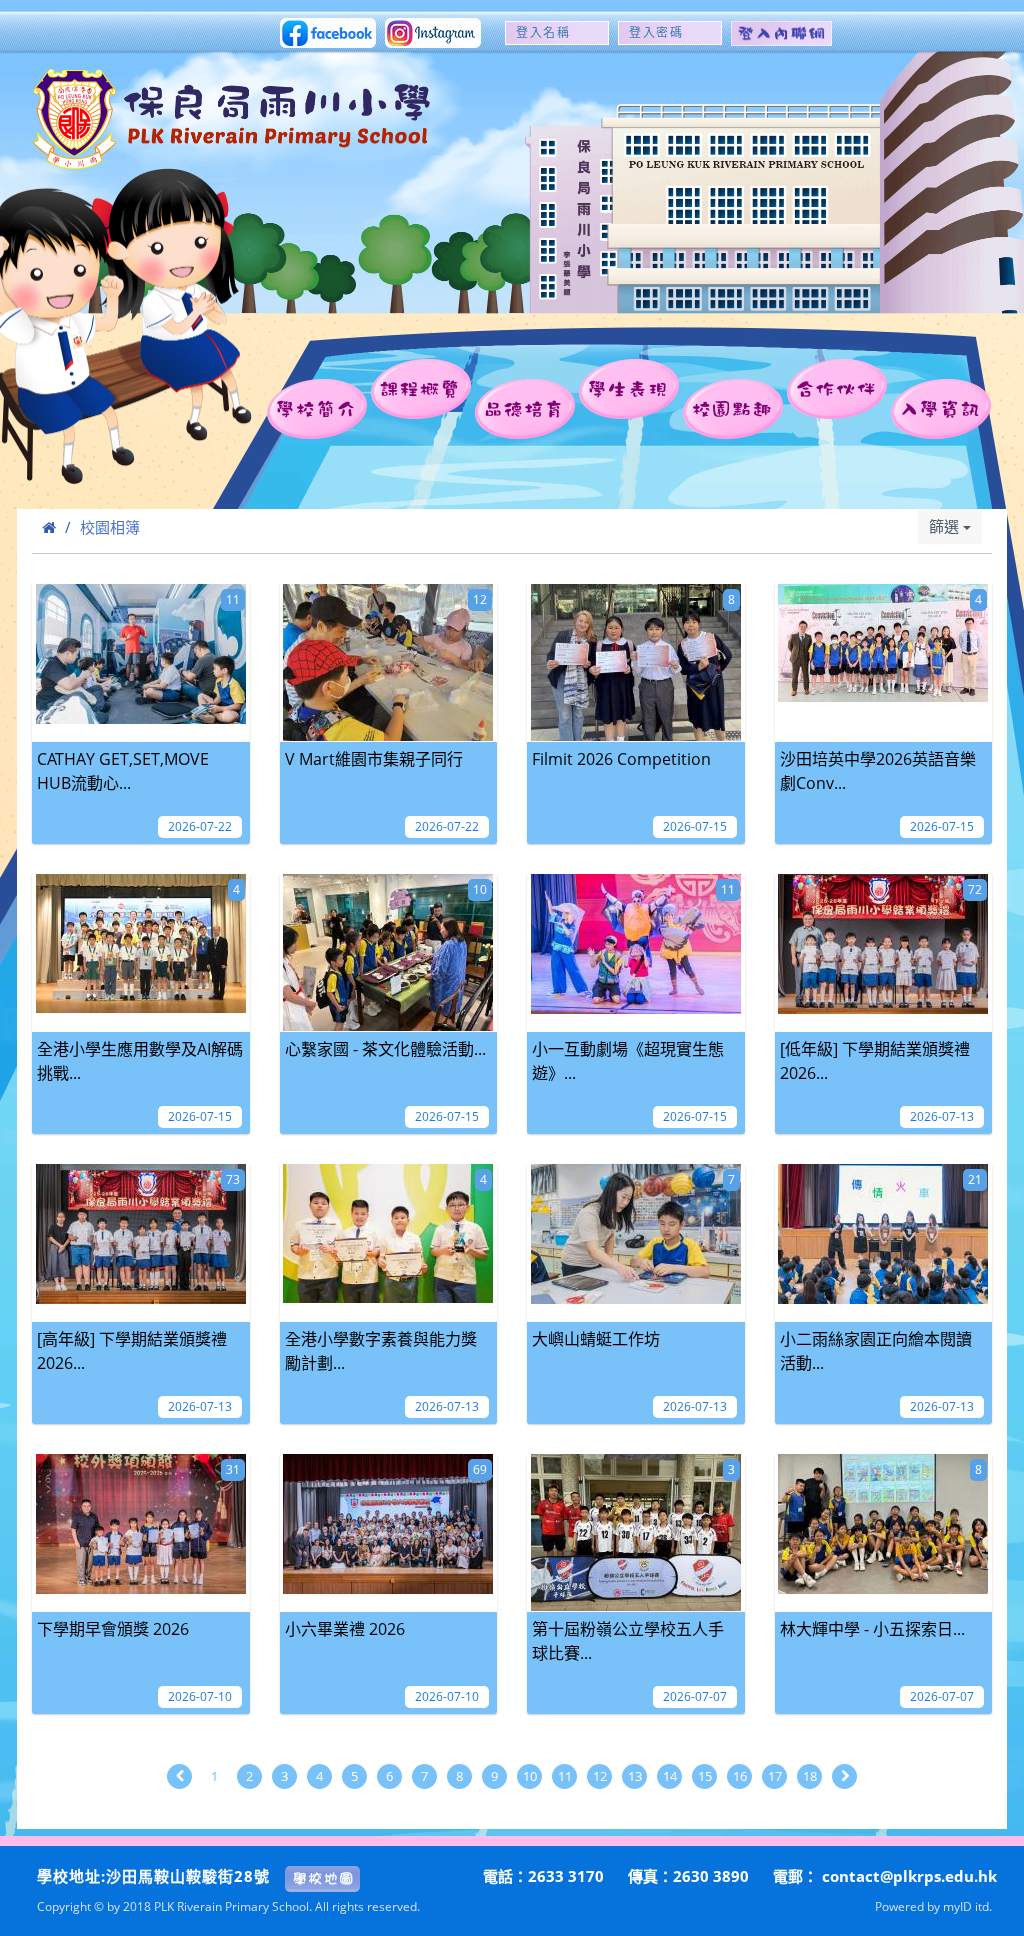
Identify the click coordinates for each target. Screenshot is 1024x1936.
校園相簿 (110, 527)
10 (530, 1776)
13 (635, 1776)
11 (565, 1776)
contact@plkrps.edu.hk (909, 1876)
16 (740, 1776)
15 (705, 1776)
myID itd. (967, 1906)
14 (670, 1776)
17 (775, 1776)
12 (600, 1776)
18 (810, 1776)
